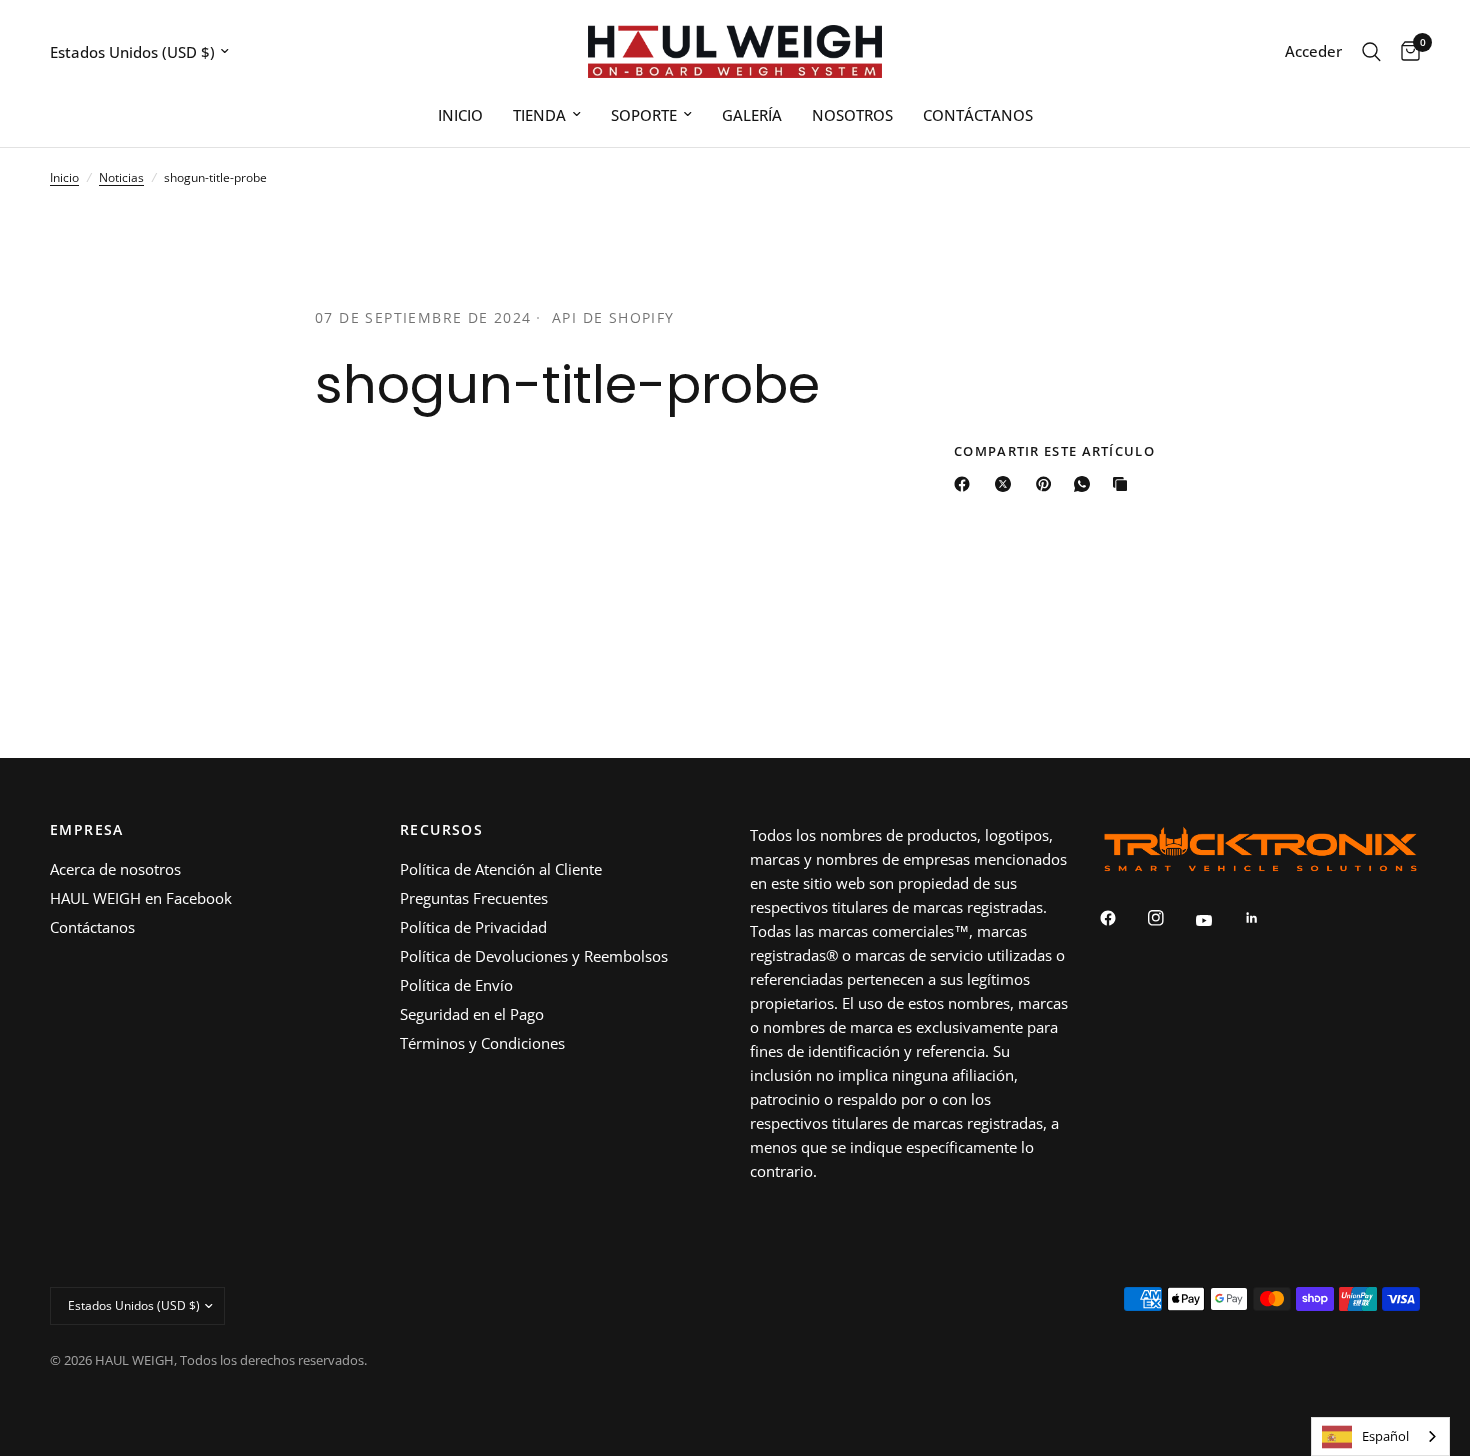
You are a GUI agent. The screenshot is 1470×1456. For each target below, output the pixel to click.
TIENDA (539, 115)
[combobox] (1380, 1436)
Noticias (121, 177)
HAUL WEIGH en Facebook (141, 898)
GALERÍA (752, 115)
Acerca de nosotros (115, 869)
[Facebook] (966, 484)
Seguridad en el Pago (472, 1014)
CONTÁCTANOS (978, 115)
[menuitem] (460, 115)
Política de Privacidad (473, 927)
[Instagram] (1170, 918)
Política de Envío (456, 985)
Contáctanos (92, 927)
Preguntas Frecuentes (474, 898)
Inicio (64, 177)
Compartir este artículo (1054, 451)
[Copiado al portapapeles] (1124, 484)
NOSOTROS (852, 115)
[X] (1007, 484)
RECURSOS (441, 830)
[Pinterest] (1048, 484)
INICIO (460, 115)
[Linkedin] (1266, 918)
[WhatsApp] (1086, 484)
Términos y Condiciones (482, 1043)
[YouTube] (1218, 921)
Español (1385, 1436)
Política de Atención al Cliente (501, 869)
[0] (1405, 51)
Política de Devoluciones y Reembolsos (534, 956)
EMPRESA (87, 830)
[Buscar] (1371, 51)
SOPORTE (644, 115)
